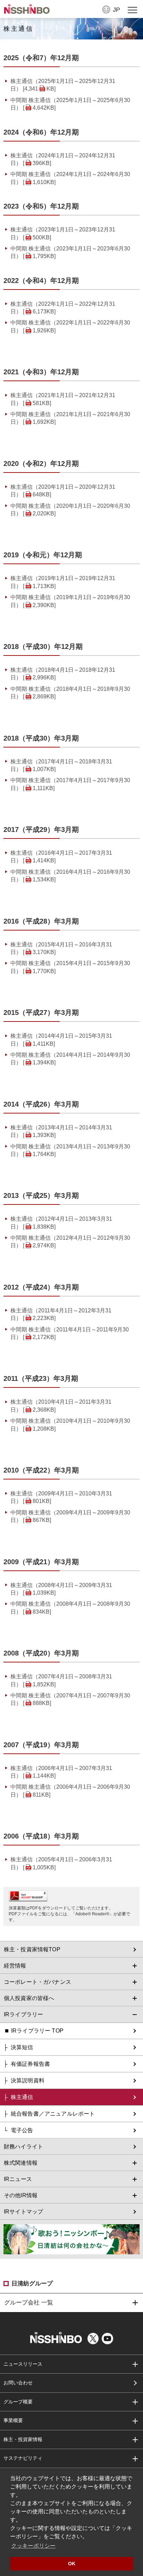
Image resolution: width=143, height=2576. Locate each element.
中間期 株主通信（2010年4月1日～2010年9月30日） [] (70, 1425)
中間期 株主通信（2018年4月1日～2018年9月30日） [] (70, 693)
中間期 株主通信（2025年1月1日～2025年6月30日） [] (70, 104)
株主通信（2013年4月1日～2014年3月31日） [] (61, 1131)
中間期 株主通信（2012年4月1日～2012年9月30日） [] (70, 1242)
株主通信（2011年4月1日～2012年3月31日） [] (61, 1314)
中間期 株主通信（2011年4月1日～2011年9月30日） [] (70, 1333)
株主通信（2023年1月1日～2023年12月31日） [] (63, 233)
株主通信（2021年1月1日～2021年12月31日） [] (63, 399)
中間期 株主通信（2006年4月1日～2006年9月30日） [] (70, 1791)
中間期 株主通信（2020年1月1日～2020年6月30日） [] (70, 510)
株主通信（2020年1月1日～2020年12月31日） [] (63, 491)
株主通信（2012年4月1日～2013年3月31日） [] (61, 1223)
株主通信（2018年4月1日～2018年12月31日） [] (63, 674)
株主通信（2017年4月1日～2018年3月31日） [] (61, 765)
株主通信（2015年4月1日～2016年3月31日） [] (61, 948)
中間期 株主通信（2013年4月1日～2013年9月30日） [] (70, 1150)
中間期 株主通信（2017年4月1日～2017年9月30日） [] (70, 784)
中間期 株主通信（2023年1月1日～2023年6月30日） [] (70, 252)
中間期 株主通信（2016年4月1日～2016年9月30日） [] (70, 876)
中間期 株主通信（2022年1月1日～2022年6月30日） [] (70, 326)
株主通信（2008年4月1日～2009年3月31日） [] (61, 1589)
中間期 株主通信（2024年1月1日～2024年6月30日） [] (70, 178)
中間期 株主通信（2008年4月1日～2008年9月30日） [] (70, 1608)
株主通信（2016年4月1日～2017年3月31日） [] (61, 857)
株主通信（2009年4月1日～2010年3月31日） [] (61, 1497)
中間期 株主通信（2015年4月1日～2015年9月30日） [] (70, 967)
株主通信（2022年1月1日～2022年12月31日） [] (63, 308)
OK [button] (72, 2564)
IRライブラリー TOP (37, 2031)
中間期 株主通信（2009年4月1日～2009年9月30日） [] (70, 1516)
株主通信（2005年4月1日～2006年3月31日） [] (61, 1863)
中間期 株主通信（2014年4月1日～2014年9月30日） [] (70, 1059)
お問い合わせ (18, 2383)
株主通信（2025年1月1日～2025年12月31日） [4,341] (63, 85)
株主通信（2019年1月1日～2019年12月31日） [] (63, 582)
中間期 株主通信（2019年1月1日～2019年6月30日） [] (70, 601)
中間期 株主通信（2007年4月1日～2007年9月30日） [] (70, 1699)
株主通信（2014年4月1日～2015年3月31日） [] (61, 1040)
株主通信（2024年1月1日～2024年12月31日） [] (63, 159)
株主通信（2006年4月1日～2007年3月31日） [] (61, 1772)
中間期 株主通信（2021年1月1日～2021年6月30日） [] (70, 418)
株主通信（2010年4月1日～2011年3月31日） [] (61, 1406)
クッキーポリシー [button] (33, 2546)
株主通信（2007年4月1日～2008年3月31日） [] (61, 1680)
